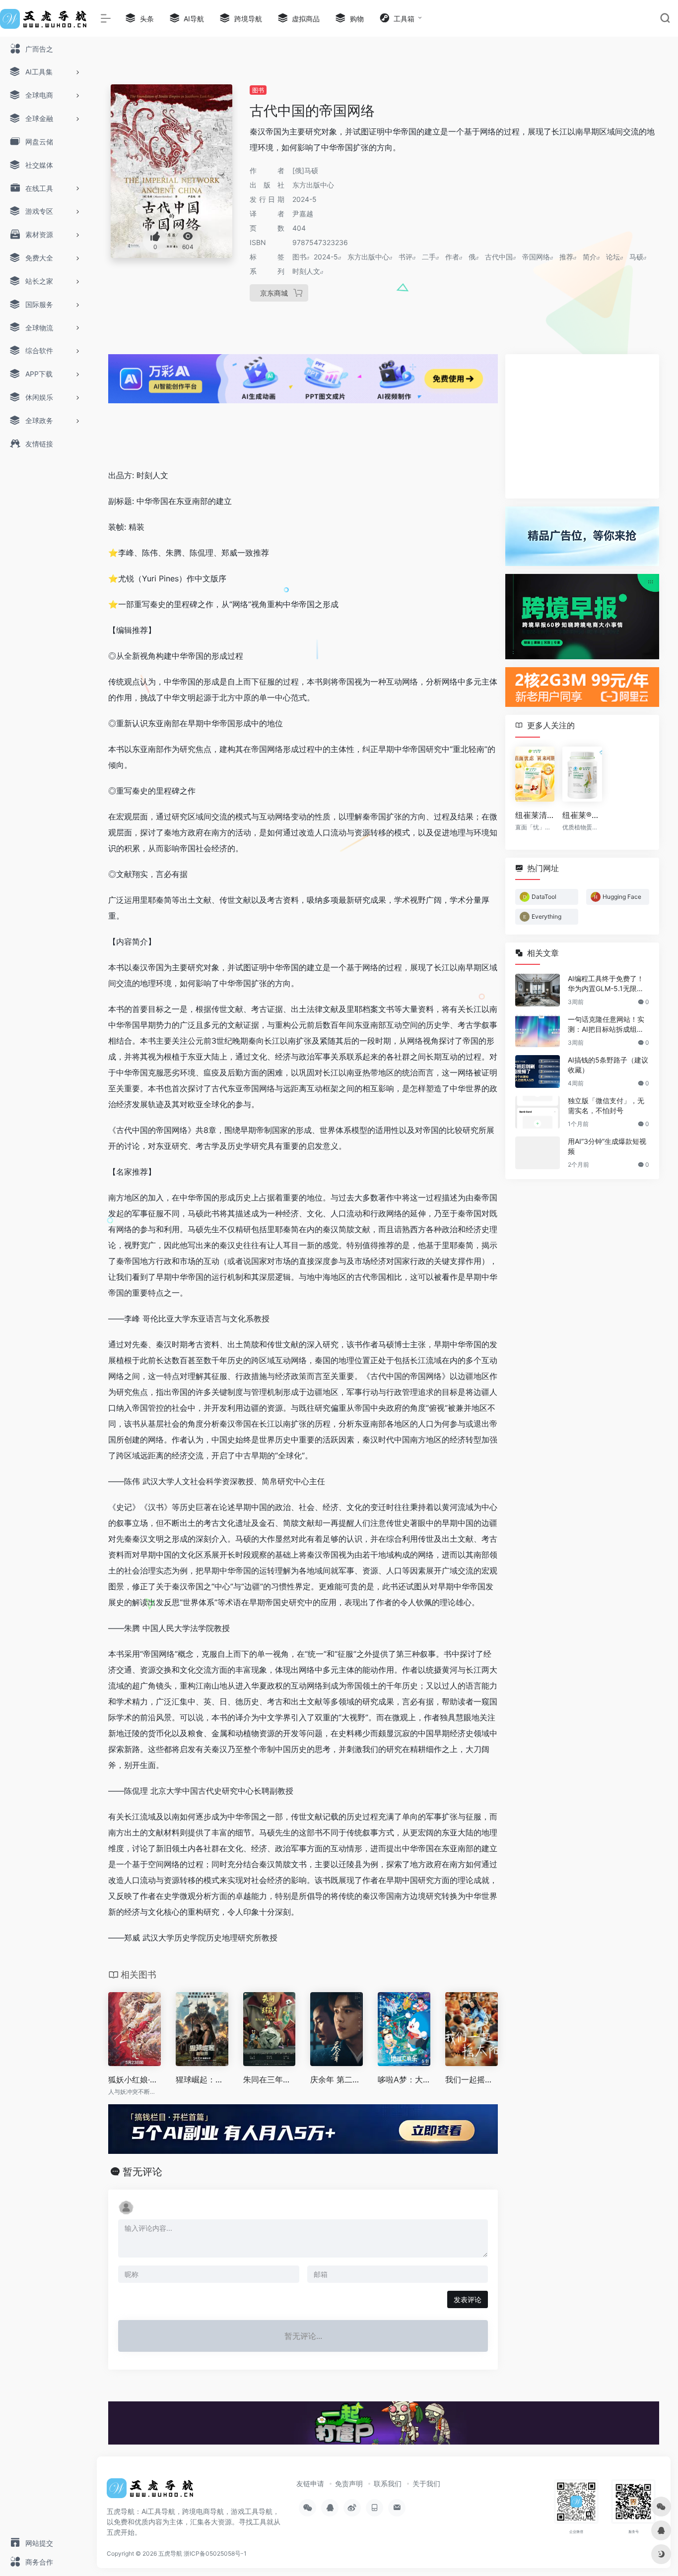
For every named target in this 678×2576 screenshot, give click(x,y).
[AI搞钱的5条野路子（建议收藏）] (538, 1071)
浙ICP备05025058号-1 (215, 2553)
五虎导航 (170, 2553)
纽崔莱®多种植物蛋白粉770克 (582, 815)
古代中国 (499, 257)
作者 (452, 257)
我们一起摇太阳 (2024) (472, 2079)
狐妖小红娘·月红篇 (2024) (135, 2079)
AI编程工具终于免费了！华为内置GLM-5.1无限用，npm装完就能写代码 (606, 983)
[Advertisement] (303, 428)
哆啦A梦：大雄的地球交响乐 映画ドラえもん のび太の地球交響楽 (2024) (404, 2079)
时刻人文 (306, 271)
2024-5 (326, 257)
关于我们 (426, 2483)
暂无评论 (142, 2172)
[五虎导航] (151, 2491)
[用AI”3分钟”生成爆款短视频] (538, 1152)
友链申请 (310, 2483)
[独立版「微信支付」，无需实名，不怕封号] (538, 1112)
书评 (406, 257)
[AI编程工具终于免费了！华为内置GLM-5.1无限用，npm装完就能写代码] (538, 990)
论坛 (613, 257)
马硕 (636, 257)
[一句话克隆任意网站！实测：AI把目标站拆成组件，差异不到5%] (538, 1030)
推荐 (566, 257)
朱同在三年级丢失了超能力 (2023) (270, 2079)
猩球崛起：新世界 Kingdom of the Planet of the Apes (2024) (202, 2079)
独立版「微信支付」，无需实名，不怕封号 (606, 1105)
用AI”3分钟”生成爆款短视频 (607, 1146)
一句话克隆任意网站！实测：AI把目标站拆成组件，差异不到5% (606, 1024)
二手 (429, 257)
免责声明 (349, 2483)
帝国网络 (536, 257)
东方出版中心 (368, 257)
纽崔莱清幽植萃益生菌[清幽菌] (535, 815)
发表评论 (468, 2299)
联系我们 (388, 2483)
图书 (258, 90)
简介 (590, 257)
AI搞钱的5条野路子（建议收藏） (608, 1064)
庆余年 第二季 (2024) (337, 2079)
